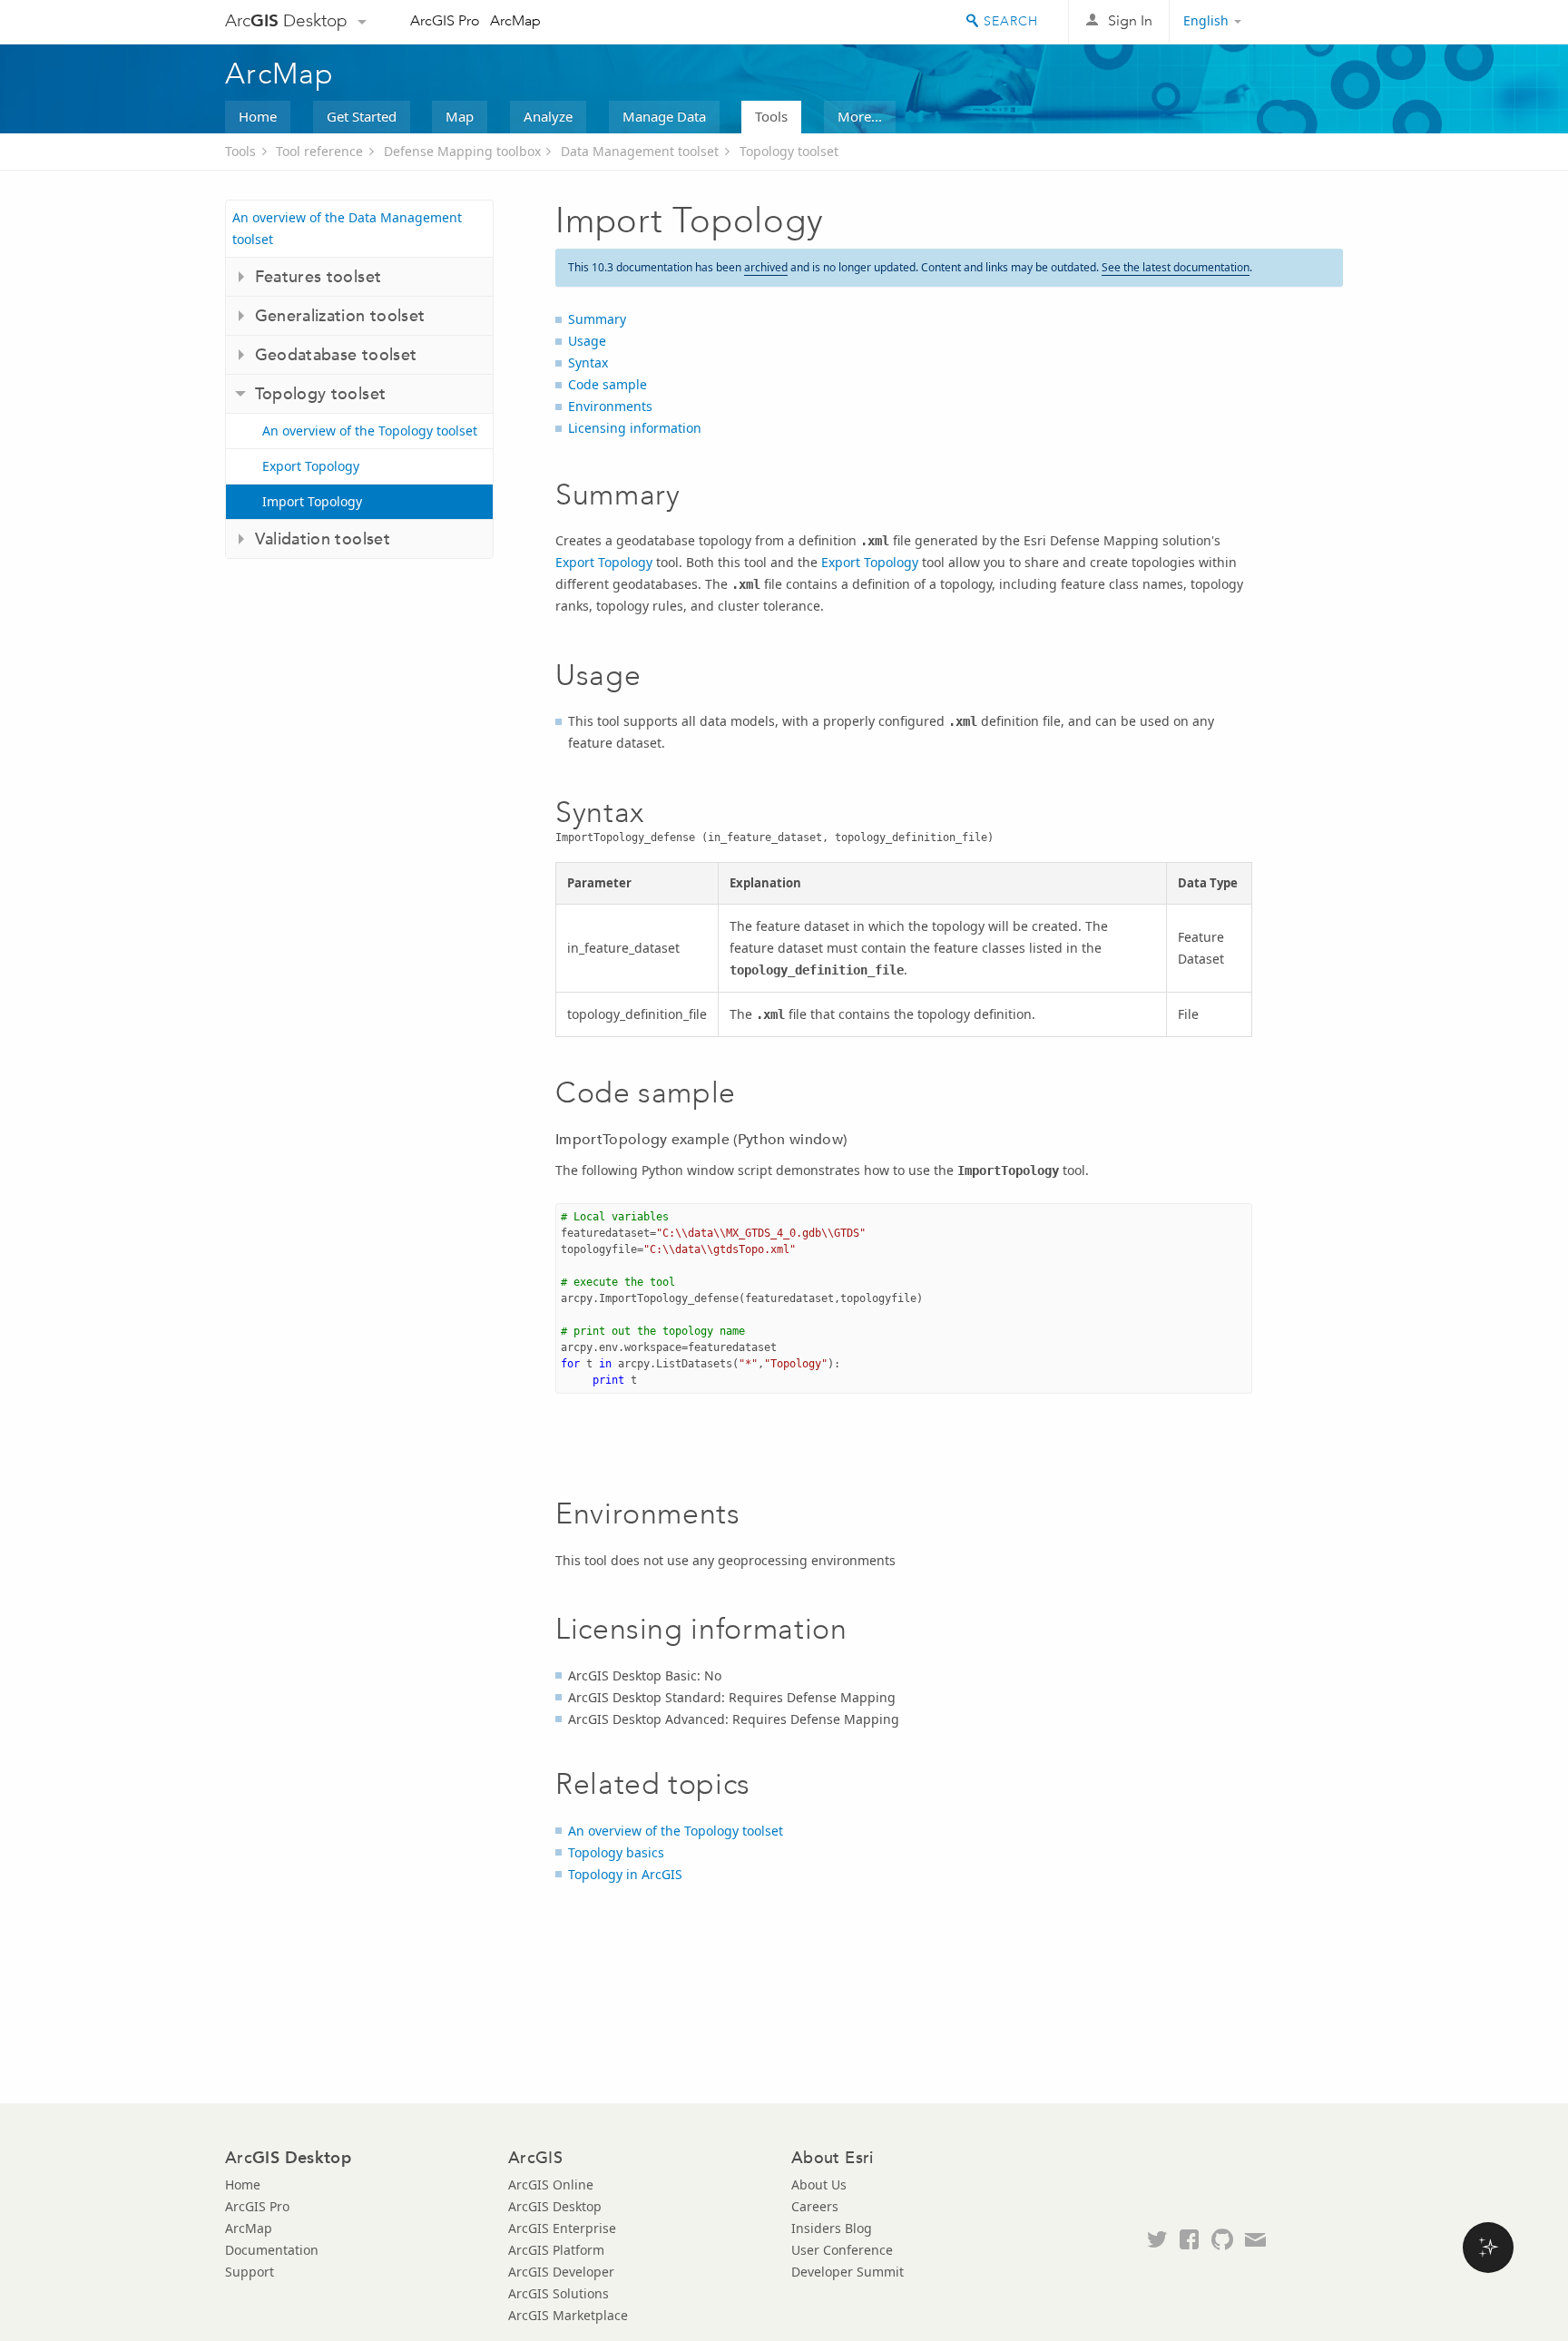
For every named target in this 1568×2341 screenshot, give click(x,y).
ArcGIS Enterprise (562, 2228)
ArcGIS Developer (561, 2272)
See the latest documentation (1176, 267)
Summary (597, 319)
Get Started (362, 116)
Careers (815, 2206)
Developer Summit (848, 2272)
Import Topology (312, 501)
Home (258, 116)
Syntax (588, 362)
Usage (587, 341)
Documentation (272, 2250)
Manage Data (664, 116)
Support (250, 2272)
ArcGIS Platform (556, 2250)
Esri (1304, 22)
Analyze (548, 116)
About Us (819, 2184)
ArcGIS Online (551, 2184)
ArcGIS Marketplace (568, 2315)
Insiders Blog (832, 2228)
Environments (610, 406)
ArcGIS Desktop (555, 2206)
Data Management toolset (640, 151)
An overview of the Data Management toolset (347, 228)
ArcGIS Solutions (559, 2293)
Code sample (608, 384)
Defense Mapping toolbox (462, 151)
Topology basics (616, 1852)
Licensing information (635, 428)
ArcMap (515, 20)
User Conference (842, 2250)
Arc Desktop (286, 20)
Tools (771, 116)
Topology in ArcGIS (625, 1874)
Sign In (1130, 20)
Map (460, 116)
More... (860, 116)
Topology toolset (789, 151)
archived (766, 267)
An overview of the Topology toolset (370, 431)
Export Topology (311, 466)
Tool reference (319, 151)
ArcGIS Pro (445, 20)
